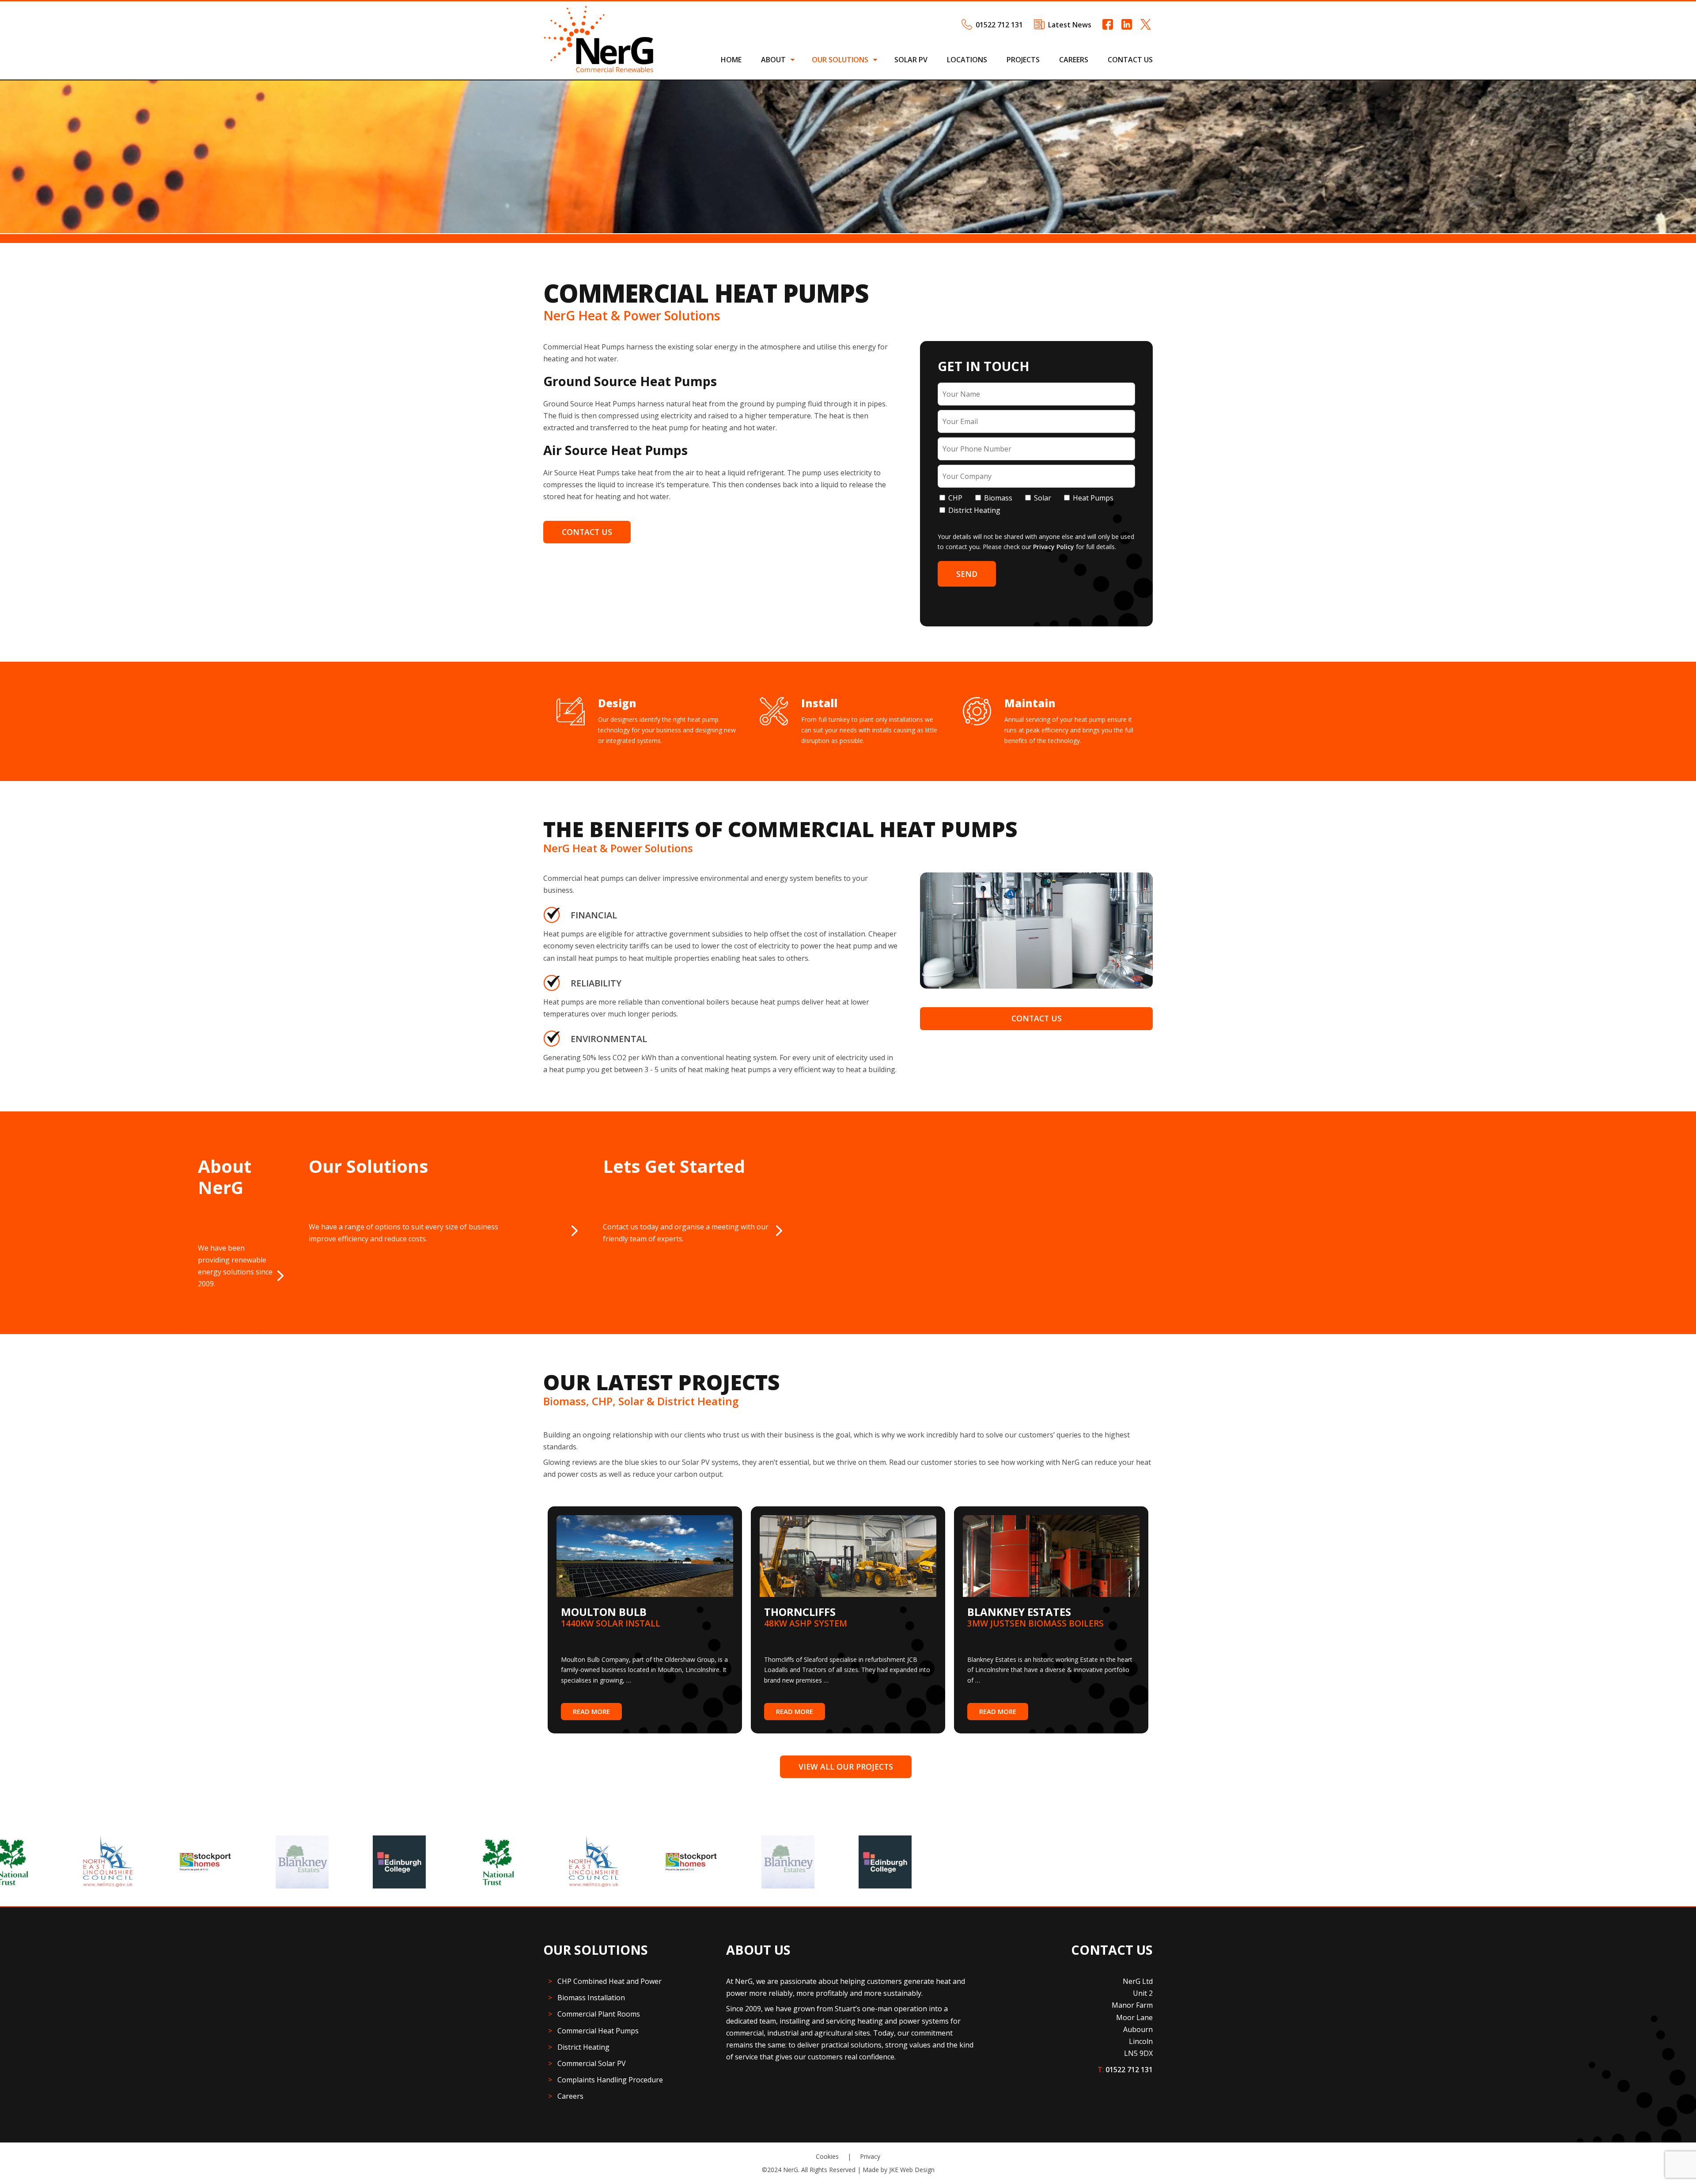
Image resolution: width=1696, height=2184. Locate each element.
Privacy (870, 2156)
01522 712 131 (999, 25)
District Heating (583, 2047)
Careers (1074, 60)
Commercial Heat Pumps (598, 2031)
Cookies (827, 2156)
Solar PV (911, 60)
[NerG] (598, 70)
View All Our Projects (846, 1767)
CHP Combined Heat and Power (609, 1981)
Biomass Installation (591, 1998)
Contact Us (1130, 60)
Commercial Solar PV (592, 2063)
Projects (1023, 60)
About (773, 60)
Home (731, 60)
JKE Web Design (912, 2170)
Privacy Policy (1054, 547)
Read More (591, 1711)
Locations (967, 60)
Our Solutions (840, 60)
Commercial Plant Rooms (599, 2014)
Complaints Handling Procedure (610, 2080)
